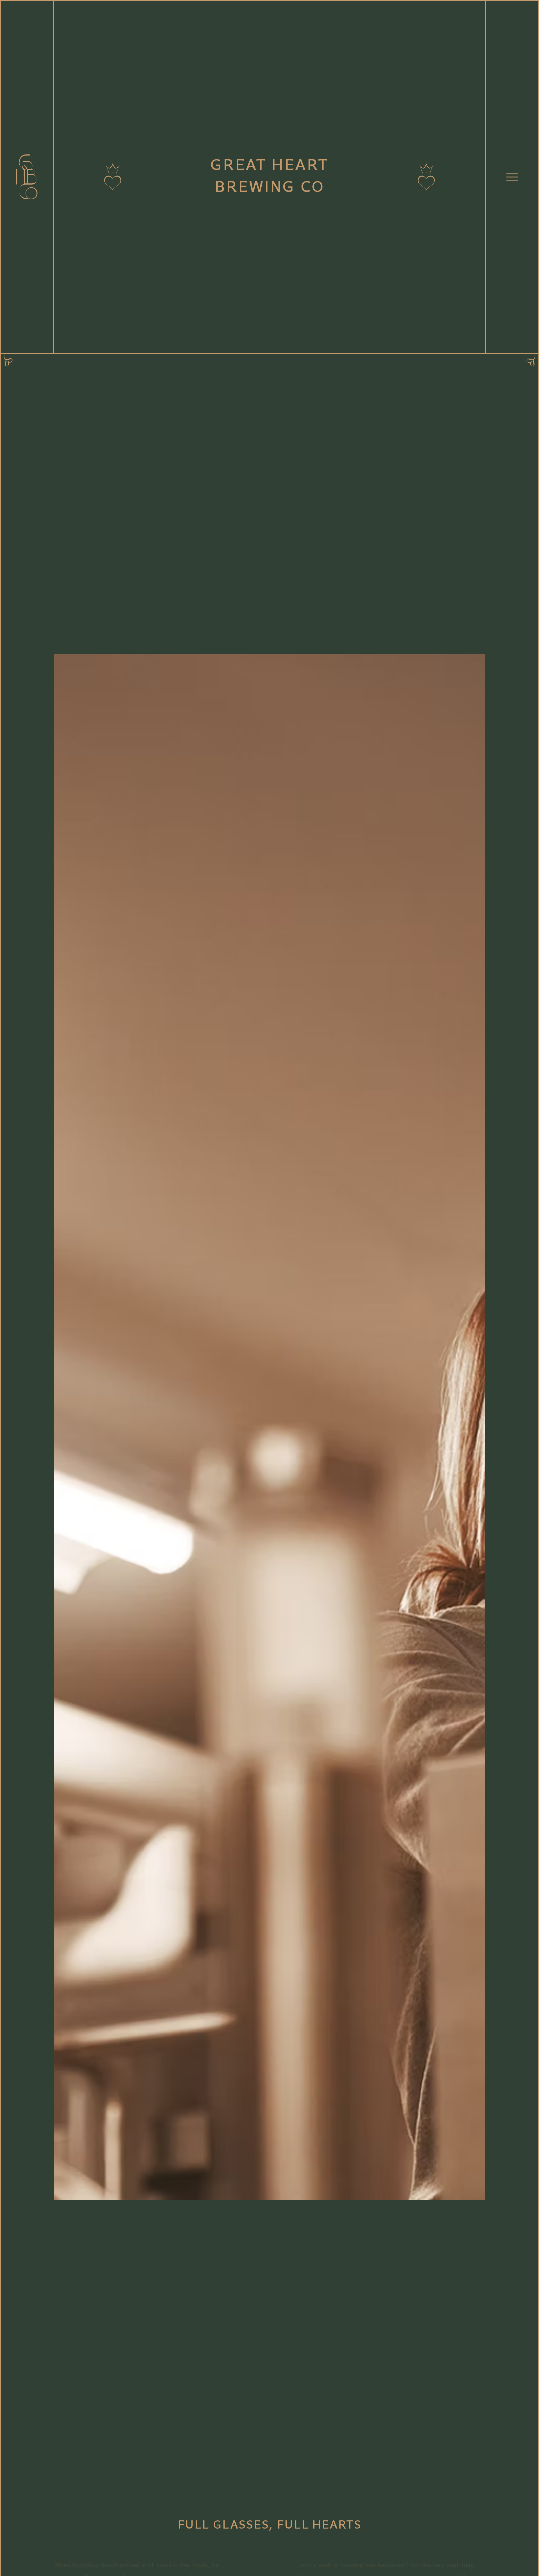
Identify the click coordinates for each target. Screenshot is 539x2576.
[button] (512, 177)
